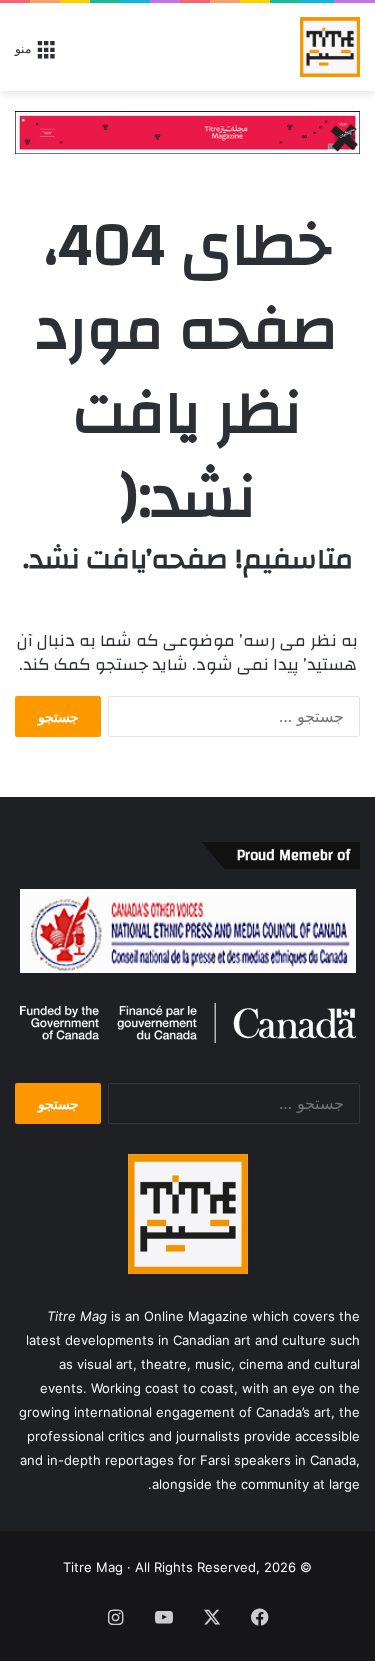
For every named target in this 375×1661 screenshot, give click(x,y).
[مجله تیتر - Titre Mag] (330, 47)
